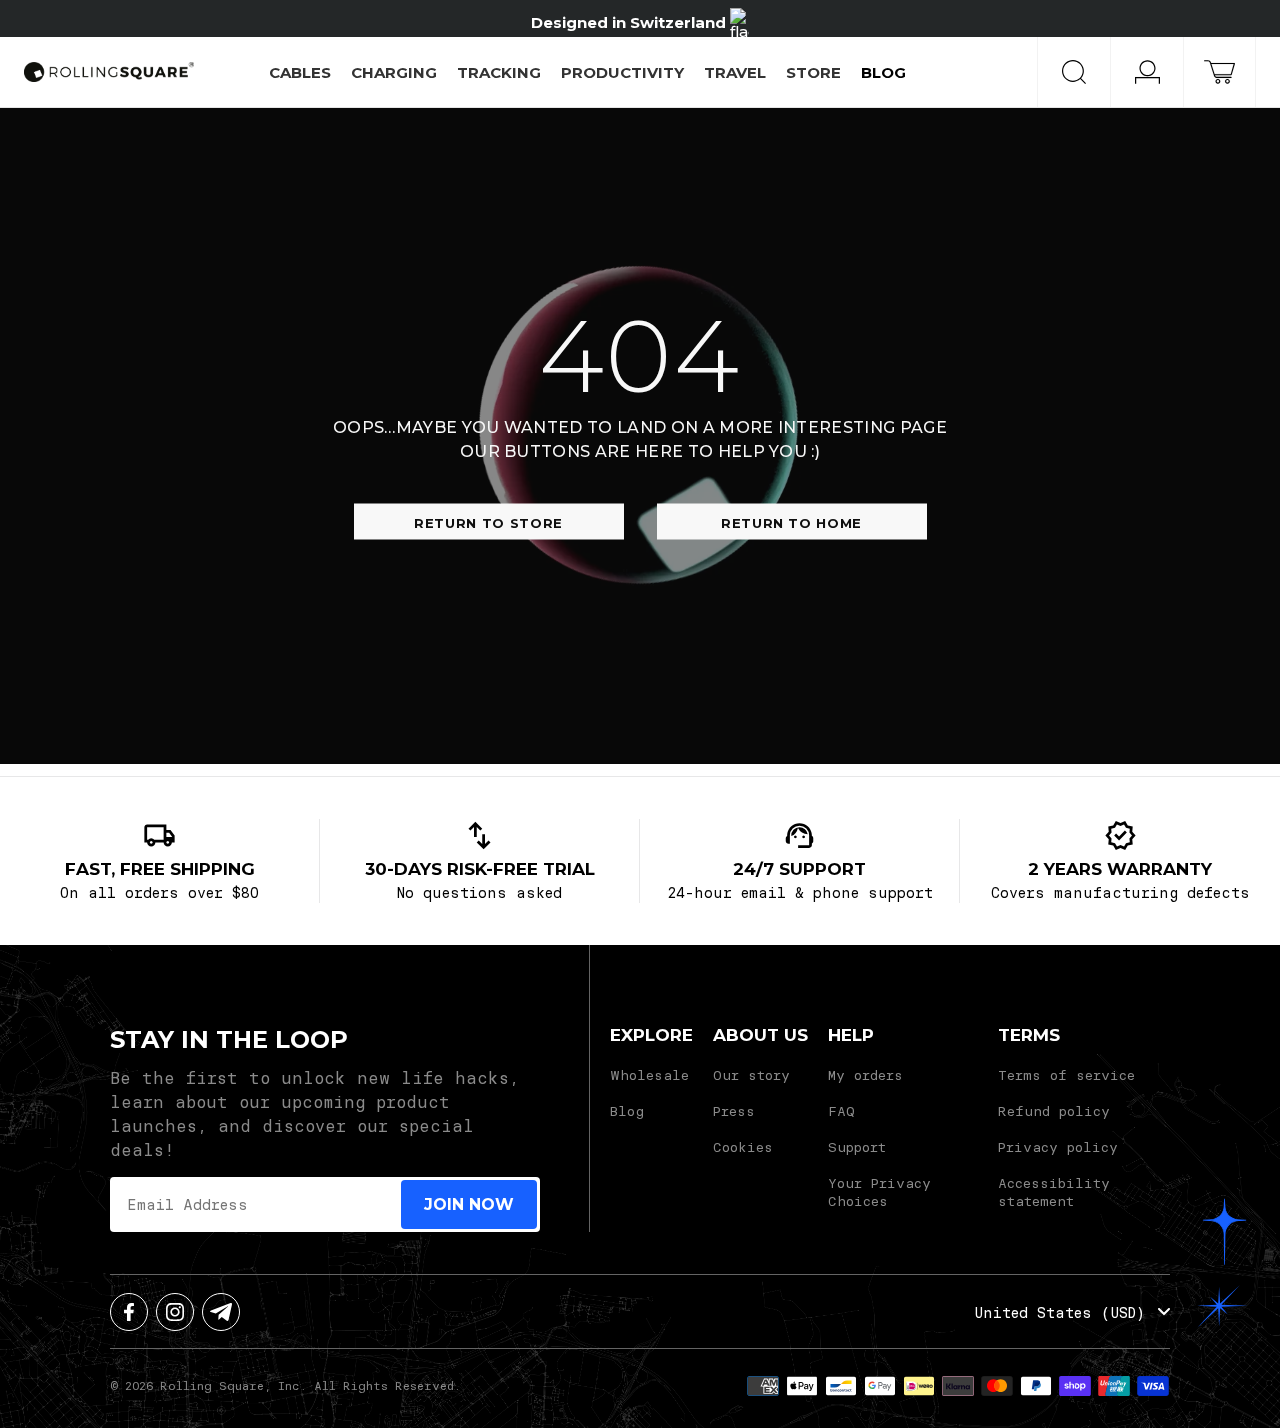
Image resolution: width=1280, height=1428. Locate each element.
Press (734, 1110)
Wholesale (649, 1074)
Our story (751, 1074)
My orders (865, 1074)
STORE (813, 72)
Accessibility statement (1054, 1191)
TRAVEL (735, 72)
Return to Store (488, 522)
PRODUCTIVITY (622, 72)
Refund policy (1054, 1110)
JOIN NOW (469, 1204)
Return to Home (791, 522)
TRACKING (499, 72)
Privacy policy (1058, 1146)
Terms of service (1066, 1074)
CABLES (300, 72)
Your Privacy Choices (879, 1191)
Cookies (743, 1146)
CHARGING (394, 72)
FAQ (841, 1110)
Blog (627, 1110)
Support (857, 1146)
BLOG (883, 72)
